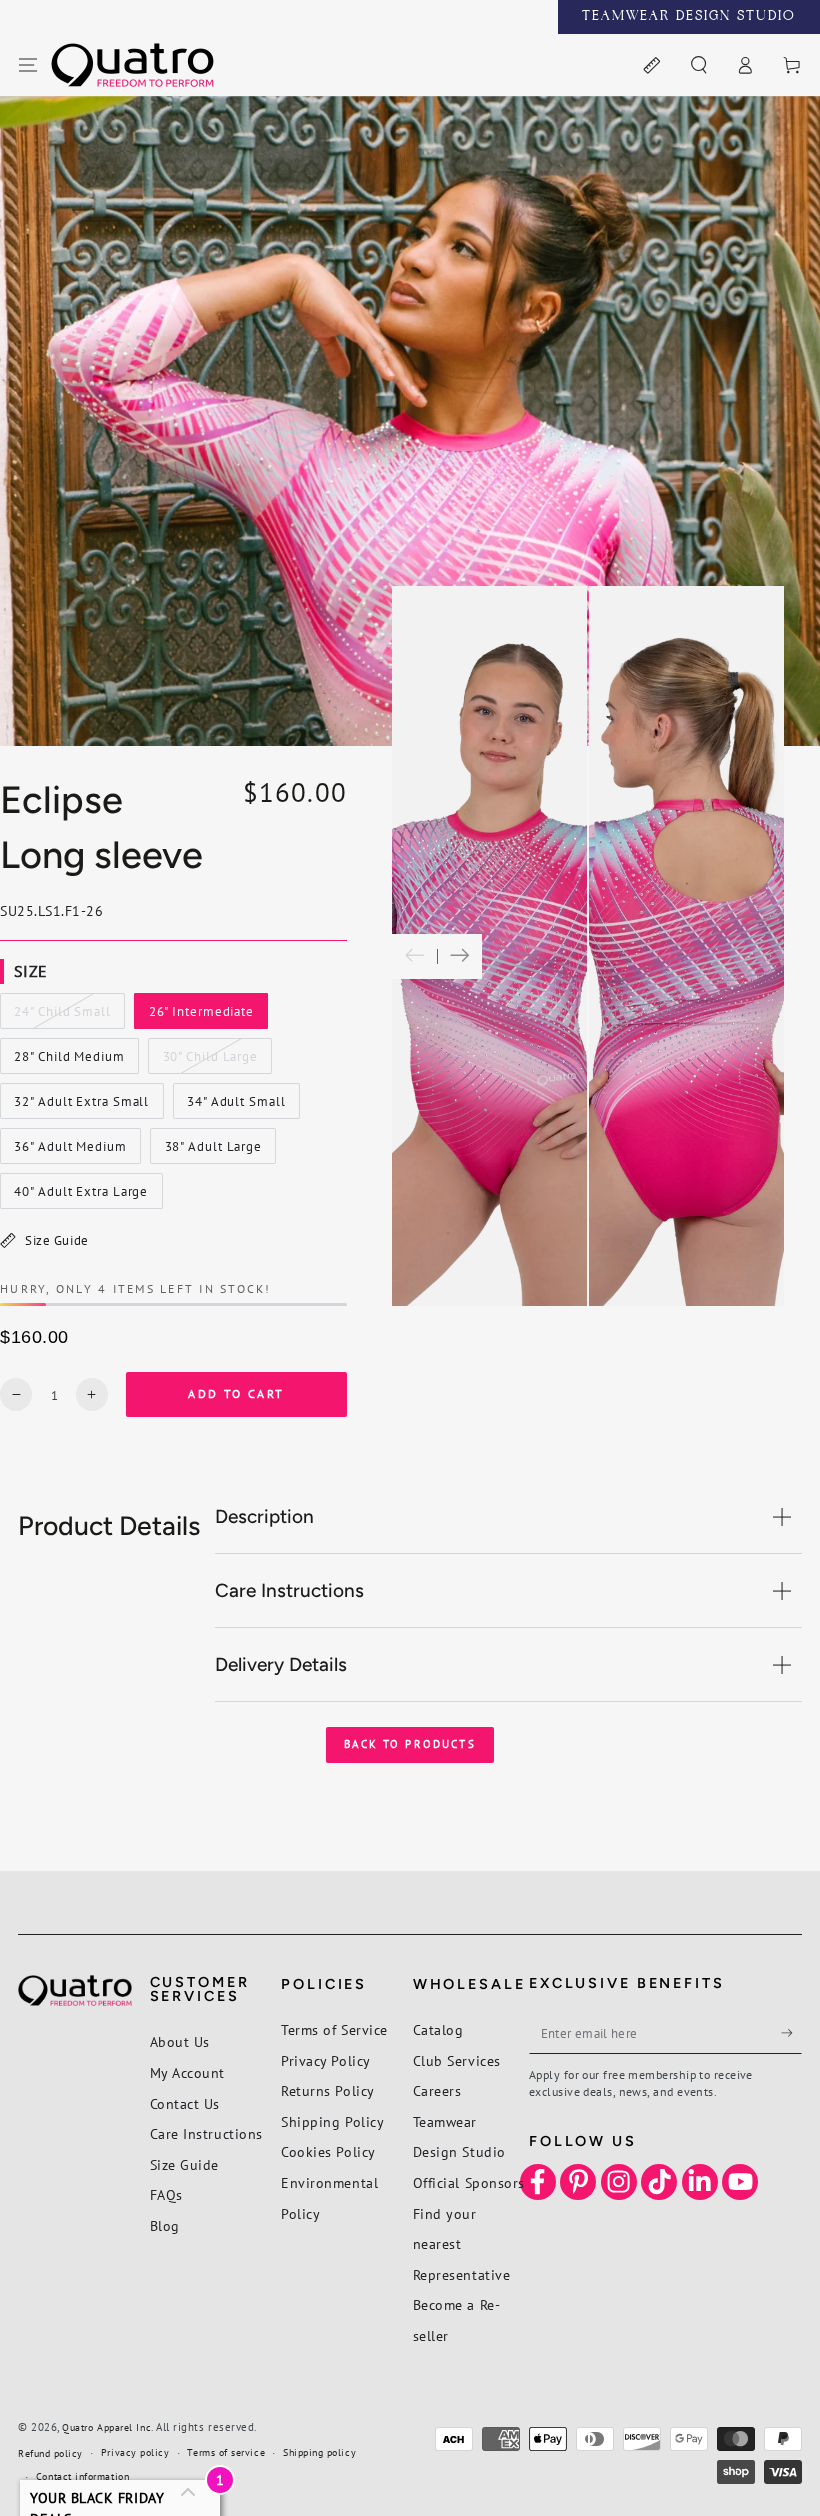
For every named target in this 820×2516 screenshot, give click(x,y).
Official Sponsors (469, 2182)
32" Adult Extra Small (82, 1106)
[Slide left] (414, 956)
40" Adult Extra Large (81, 1196)
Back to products (410, 1744)
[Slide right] (459, 956)
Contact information (82, 2476)
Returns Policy (328, 2090)
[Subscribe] (791, 2033)
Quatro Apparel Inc (106, 2427)
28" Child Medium (69, 1061)
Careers (437, 2090)
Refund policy (50, 2453)
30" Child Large (210, 1061)
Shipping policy (319, 2452)
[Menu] (28, 66)
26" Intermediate (201, 1016)
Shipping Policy (332, 2121)
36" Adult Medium (70, 1151)
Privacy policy (135, 2452)
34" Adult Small (235, 1106)
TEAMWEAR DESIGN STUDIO (689, 17)
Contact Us (185, 2103)
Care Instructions (206, 2133)
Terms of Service (334, 2029)
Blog (165, 2225)
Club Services (457, 2060)
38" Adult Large (213, 1151)
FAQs (166, 2194)
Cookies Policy (328, 2151)
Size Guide (56, 1240)
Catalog (438, 2029)
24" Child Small (62, 1016)
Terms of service (226, 2452)
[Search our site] (698, 66)
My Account (187, 2072)
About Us (180, 2041)
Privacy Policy (326, 2060)
